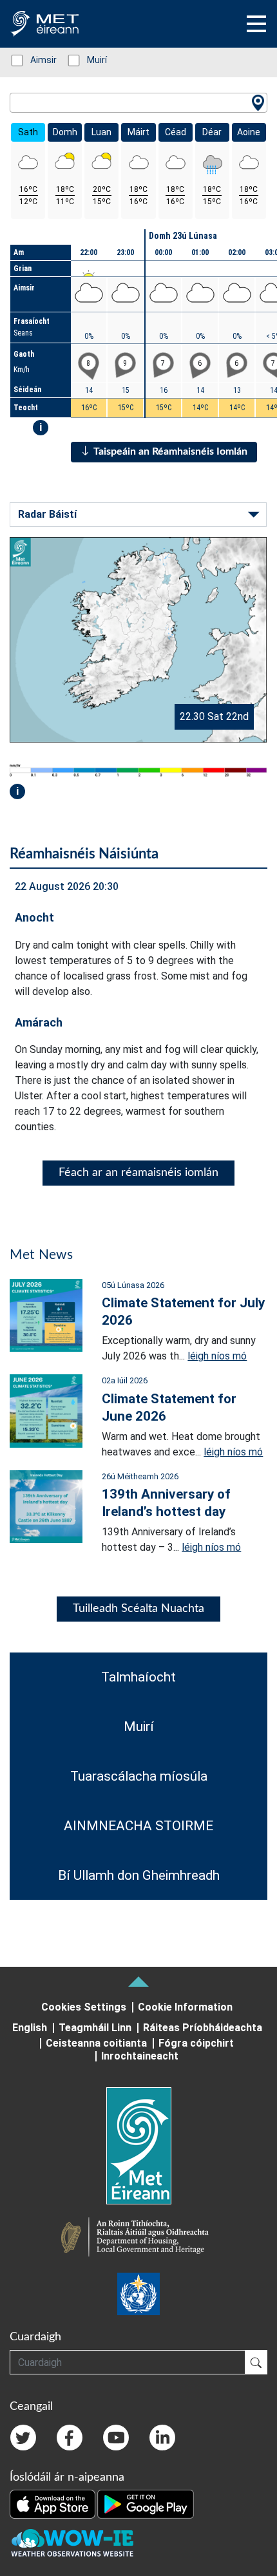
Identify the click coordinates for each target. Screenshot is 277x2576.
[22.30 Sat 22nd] (138, 639)
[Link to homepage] (138, 2146)
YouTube (116, 2438)
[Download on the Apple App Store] (53, 2503)
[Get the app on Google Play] (146, 2503)
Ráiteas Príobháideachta (203, 2028)
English (30, 2028)
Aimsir (37, 60)
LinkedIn (162, 2438)
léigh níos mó (217, 1356)
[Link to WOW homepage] (72, 2543)
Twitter (23, 2438)
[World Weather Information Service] (138, 2294)
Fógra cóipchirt (196, 2043)
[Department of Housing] (138, 2239)
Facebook (70, 2438)
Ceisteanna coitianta (96, 2043)
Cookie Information (185, 2007)
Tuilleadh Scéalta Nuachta (138, 1609)
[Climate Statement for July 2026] (46, 1315)
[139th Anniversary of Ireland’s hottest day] (46, 1506)
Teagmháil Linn (95, 2028)
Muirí (90, 60)
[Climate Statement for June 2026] (46, 1410)
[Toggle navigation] (256, 24)
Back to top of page (138, 1982)
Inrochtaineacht (140, 2056)
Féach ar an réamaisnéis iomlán (138, 1173)
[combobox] (138, 103)
